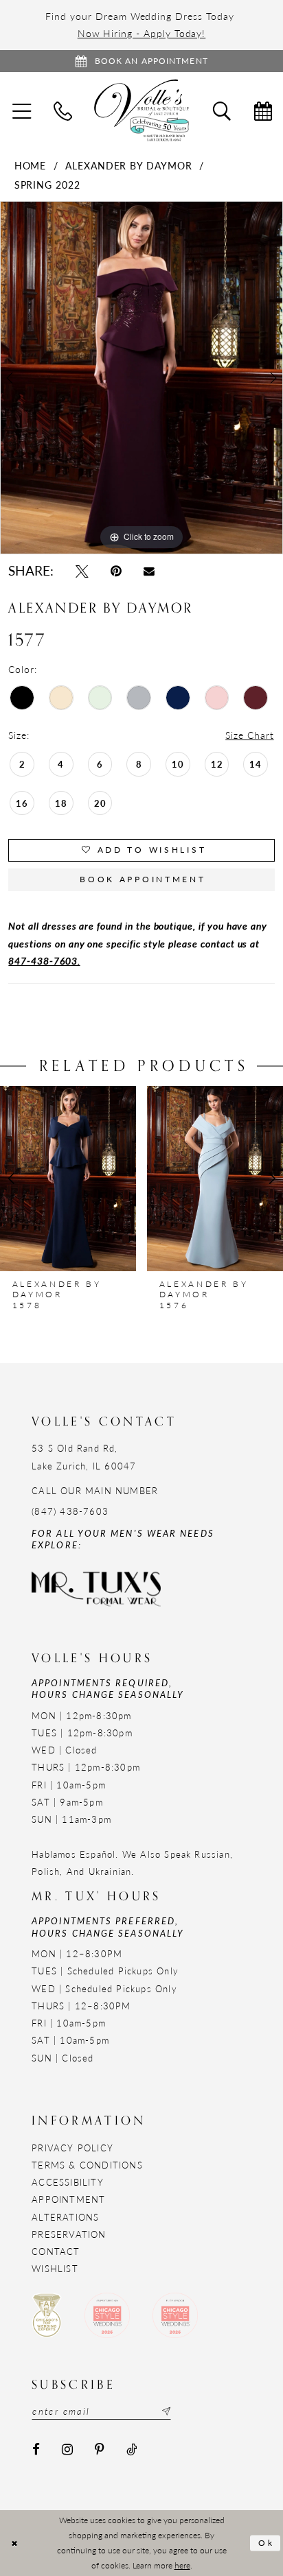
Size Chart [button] (249, 735)
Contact (56, 2251)
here (182, 2565)
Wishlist (55, 2268)
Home (31, 165)
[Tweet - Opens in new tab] (82, 571)
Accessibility (68, 2182)
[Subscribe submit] (165, 2411)
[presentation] (68, 1179)
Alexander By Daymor (129, 165)
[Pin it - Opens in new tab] (116, 571)
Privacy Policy (72, 2148)
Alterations (65, 2217)
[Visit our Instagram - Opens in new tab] (67, 2450)
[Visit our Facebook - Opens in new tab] (36, 2450)
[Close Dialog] (14, 2543)
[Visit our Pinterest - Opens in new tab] (100, 2450)
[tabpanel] (141, 378)
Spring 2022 (47, 185)
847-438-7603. (44, 960)
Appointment (68, 2199)
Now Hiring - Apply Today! (142, 33)
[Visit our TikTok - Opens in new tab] (132, 2450)
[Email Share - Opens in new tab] (149, 571)
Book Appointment (143, 879)
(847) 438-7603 (70, 1511)
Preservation (69, 2234)
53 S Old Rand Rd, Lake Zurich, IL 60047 (84, 1456)
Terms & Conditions (87, 2165)
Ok (267, 2543)
